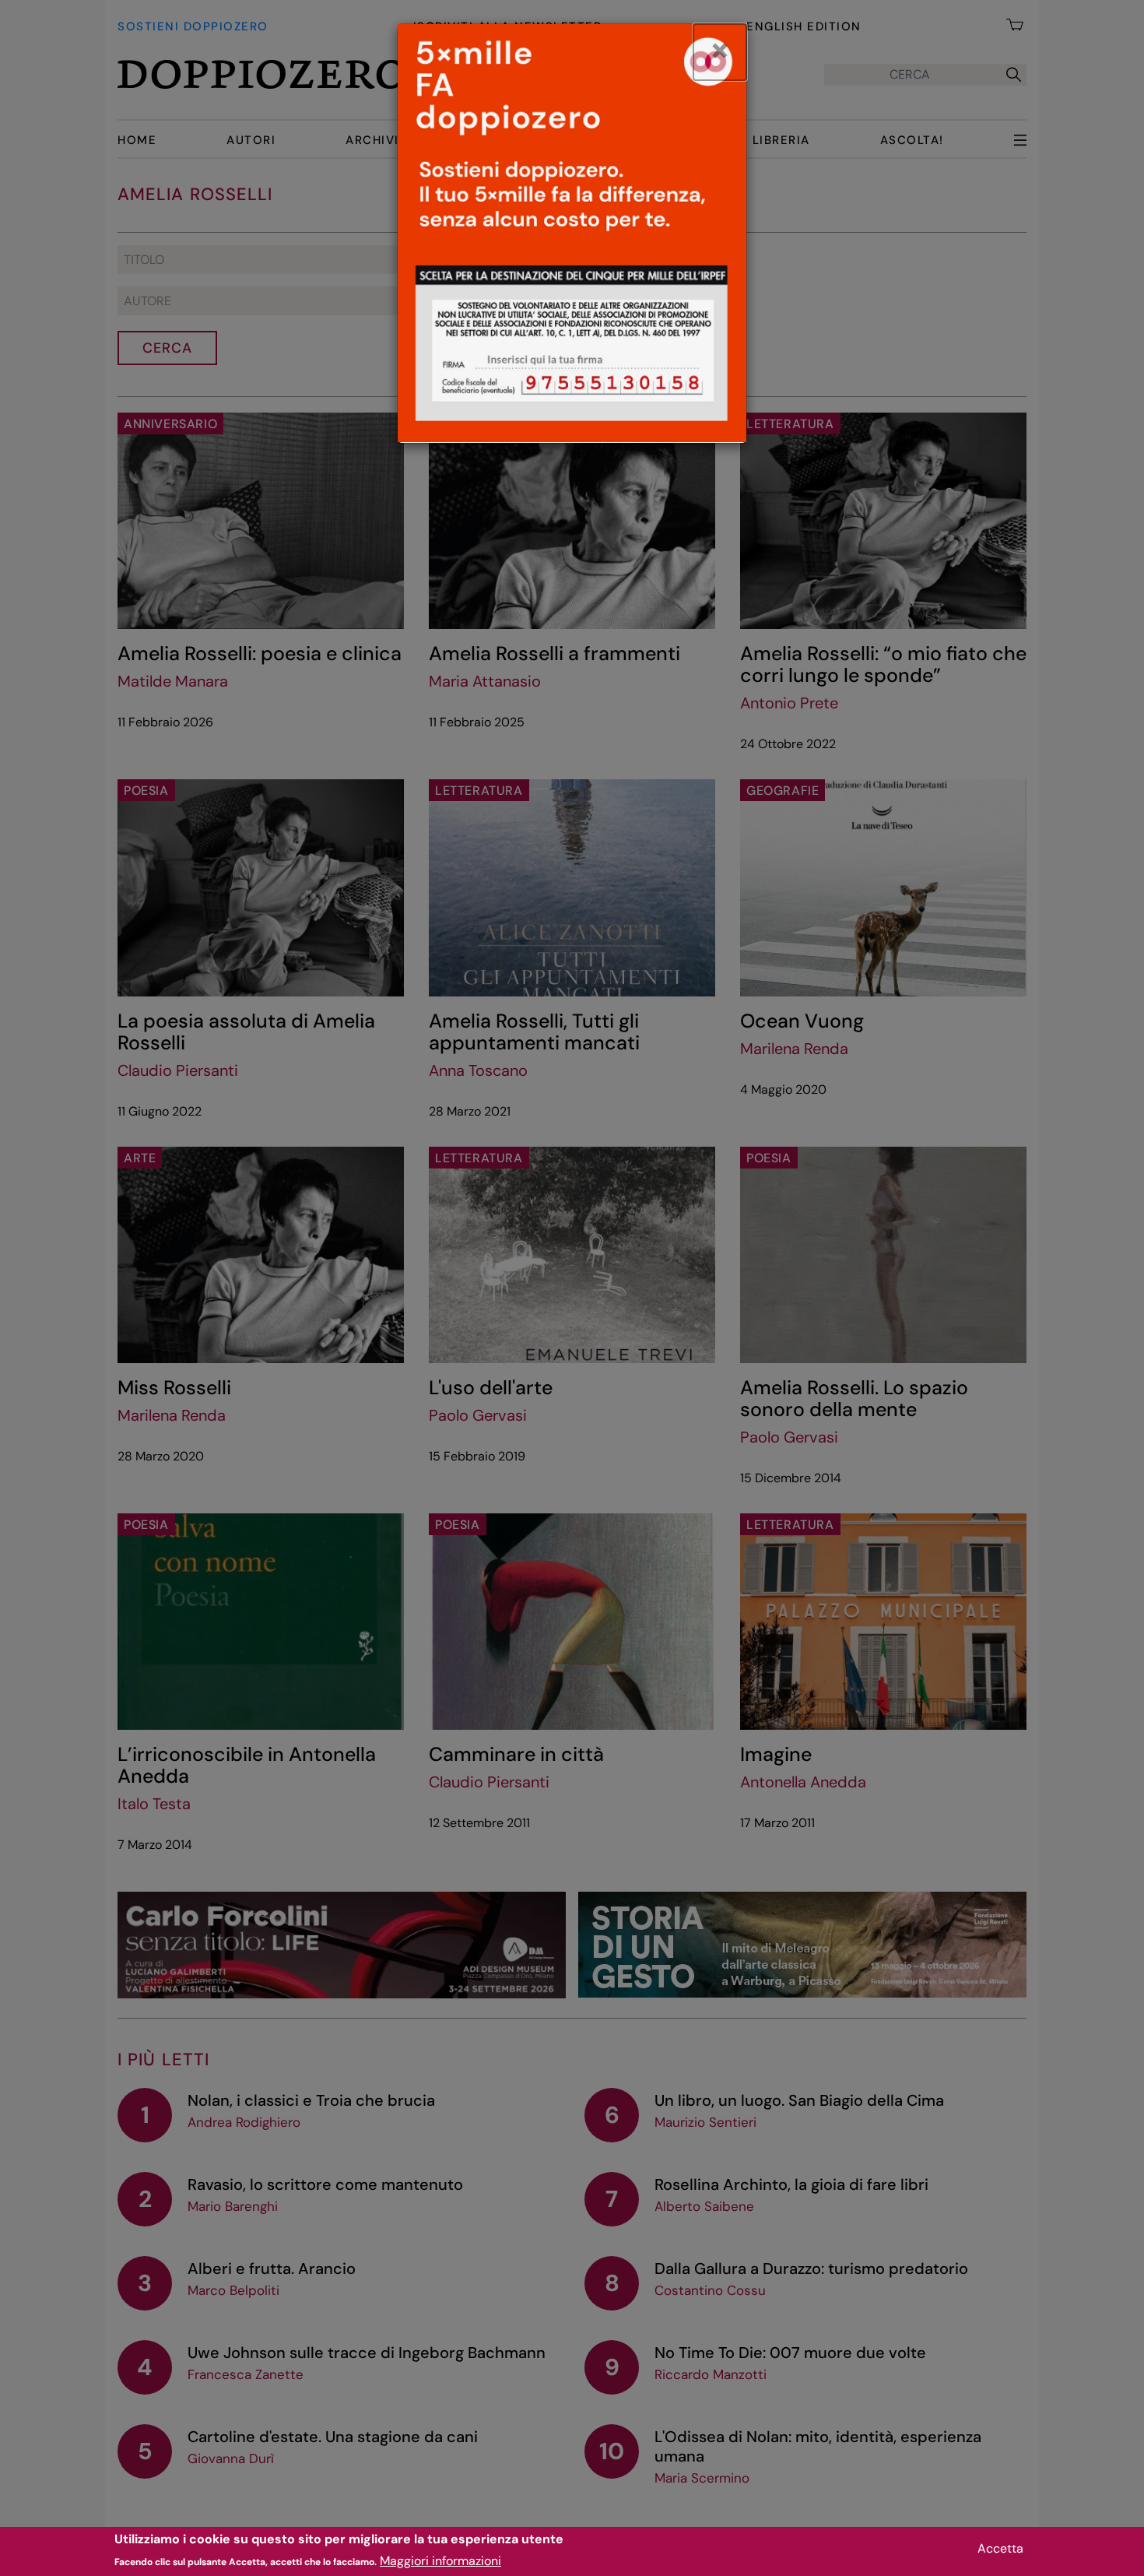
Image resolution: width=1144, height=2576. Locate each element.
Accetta (1000, 2548)
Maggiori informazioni (440, 2561)
